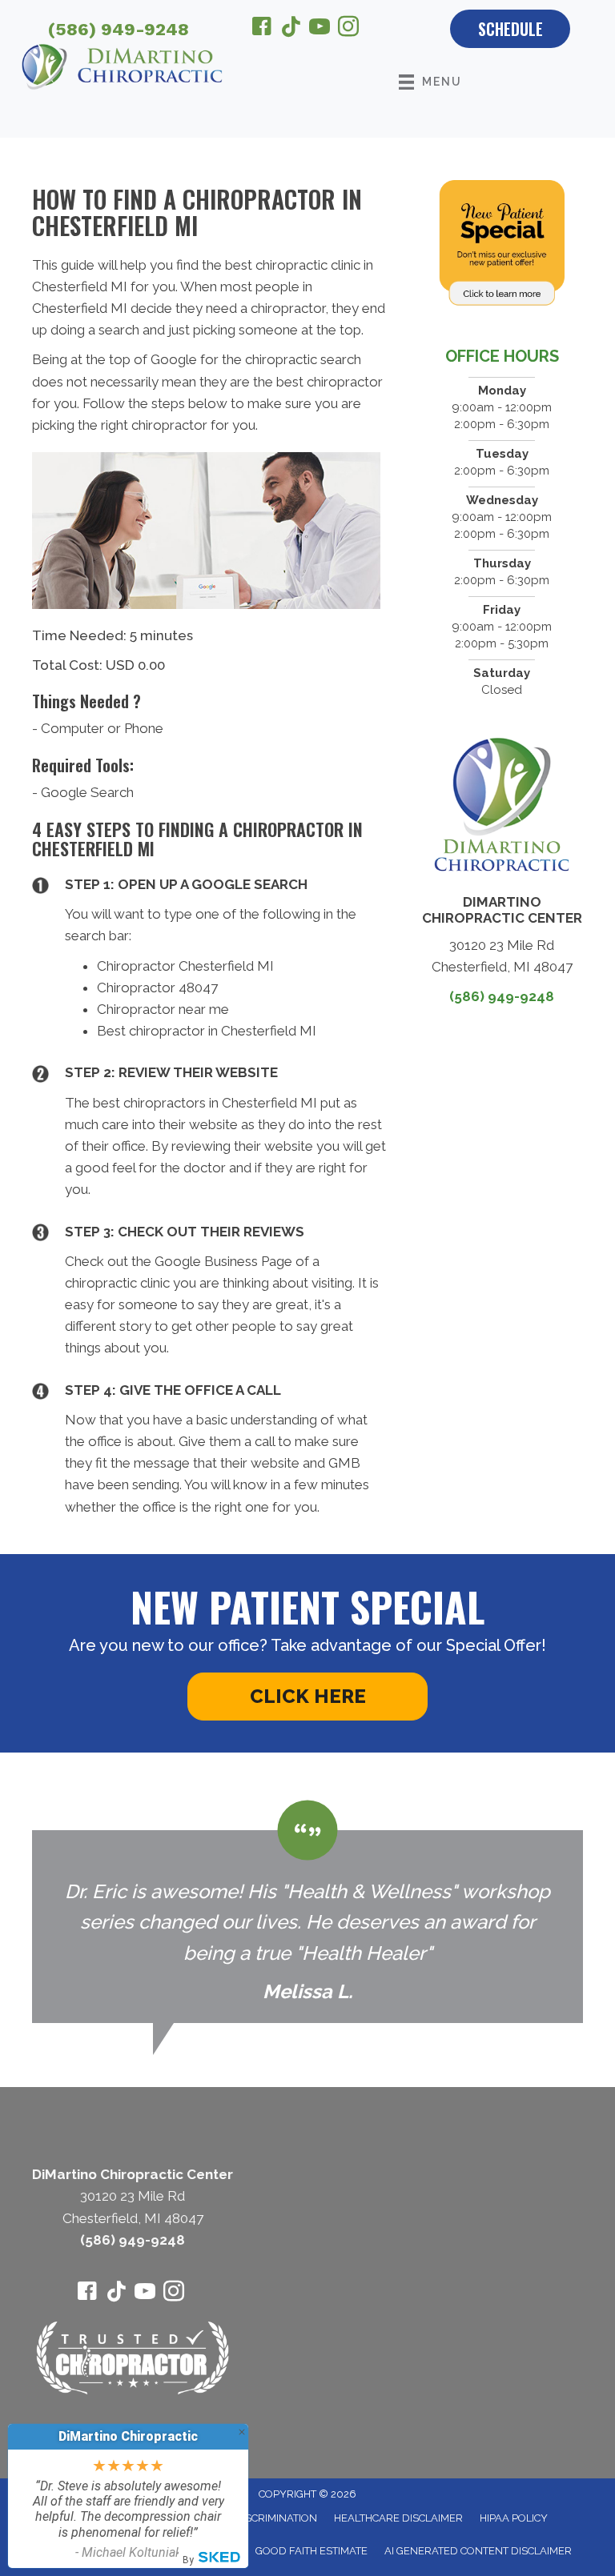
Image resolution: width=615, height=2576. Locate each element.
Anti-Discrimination (262, 2518)
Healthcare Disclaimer (398, 2518)
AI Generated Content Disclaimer (478, 2551)
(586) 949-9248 (119, 29)
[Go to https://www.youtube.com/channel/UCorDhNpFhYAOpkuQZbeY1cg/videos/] (320, 29)
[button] (307, 1697)
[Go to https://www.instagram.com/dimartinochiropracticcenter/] (348, 29)
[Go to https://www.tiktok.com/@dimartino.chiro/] (291, 28)
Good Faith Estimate (312, 2551)
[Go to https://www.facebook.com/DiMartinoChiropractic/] (262, 29)
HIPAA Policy (514, 2518)
